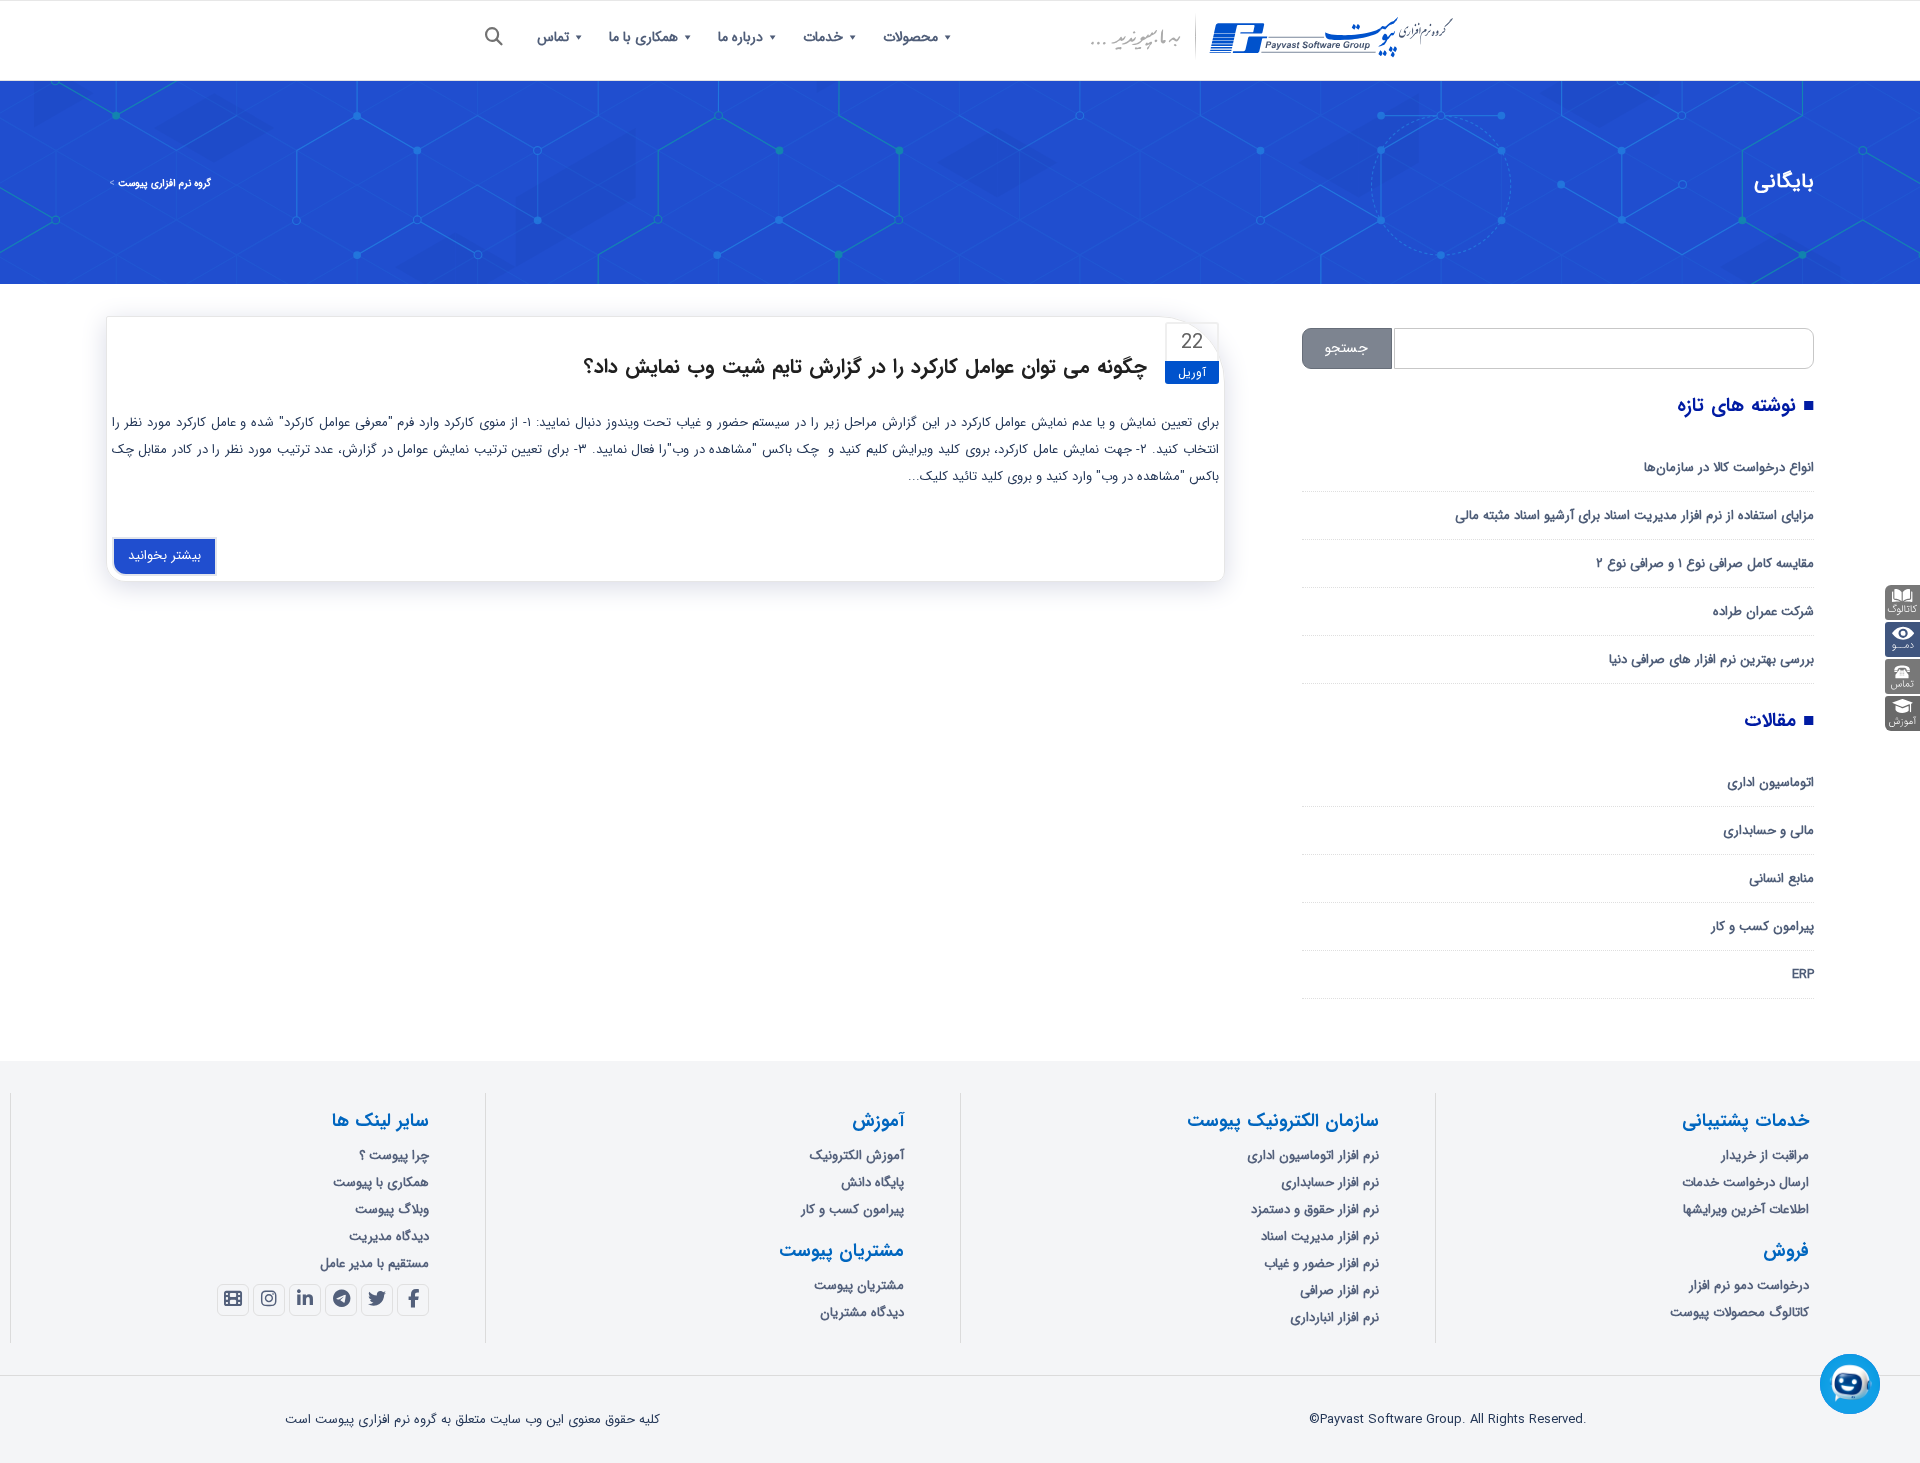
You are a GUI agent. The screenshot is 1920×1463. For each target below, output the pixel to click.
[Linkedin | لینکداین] (305, 1300)
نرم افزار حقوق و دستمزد (1315, 1209)
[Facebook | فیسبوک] (413, 1300)
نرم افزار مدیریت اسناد (1320, 1236)
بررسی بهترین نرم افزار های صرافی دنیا (1711, 659)
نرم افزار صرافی (1339, 1290)
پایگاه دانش (872, 1182)
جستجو (1346, 348)
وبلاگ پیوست (392, 1209)
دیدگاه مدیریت (389, 1236)
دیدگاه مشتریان (862, 1312)
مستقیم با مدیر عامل (374, 1263)
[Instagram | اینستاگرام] (269, 1300)
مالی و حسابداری (1768, 830)
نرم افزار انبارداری (1334, 1317)
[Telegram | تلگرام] (341, 1300)
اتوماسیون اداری (1770, 782)
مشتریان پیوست (859, 1285)
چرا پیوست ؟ (394, 1155)
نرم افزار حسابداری (1330, 1182)
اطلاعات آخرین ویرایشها (1746, 1209)
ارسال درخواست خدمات (1745, 1182)
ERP (1803, 974)
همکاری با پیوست (381, 1182)
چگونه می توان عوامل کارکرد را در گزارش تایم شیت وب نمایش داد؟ (865, 366)
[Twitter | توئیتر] (377, 1300)
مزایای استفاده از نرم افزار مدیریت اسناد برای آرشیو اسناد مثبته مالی (1634, 515)
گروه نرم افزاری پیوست (164, 183)
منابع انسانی (1781, 878)
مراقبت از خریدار (1765, 1155)
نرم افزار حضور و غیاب (1321, 1263)
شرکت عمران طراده (1763, 611)
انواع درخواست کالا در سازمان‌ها (1729, 467)
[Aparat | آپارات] (233, 1300)
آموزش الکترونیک (857, 1155)
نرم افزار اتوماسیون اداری (1313, 1155)
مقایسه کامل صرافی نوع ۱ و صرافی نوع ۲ (1705, 563)
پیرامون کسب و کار (1762, 926)
